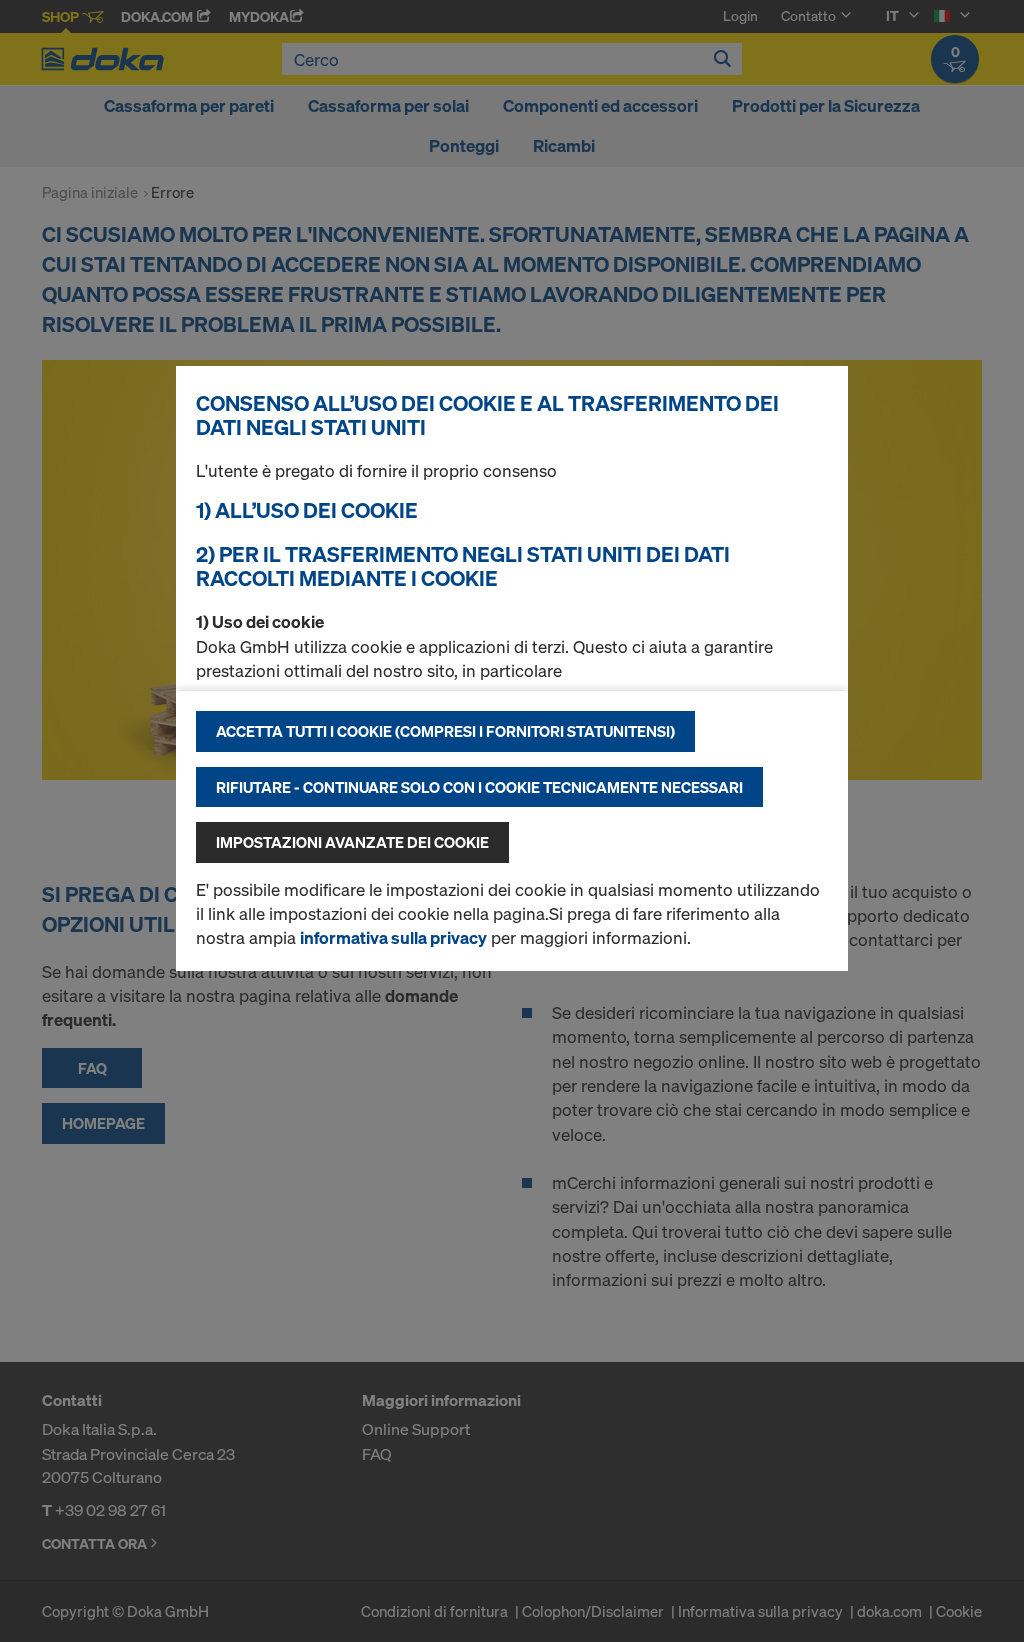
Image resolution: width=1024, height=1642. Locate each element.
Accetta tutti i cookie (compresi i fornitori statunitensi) (445, 731)
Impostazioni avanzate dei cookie (352, 842)
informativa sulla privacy (393, 937)
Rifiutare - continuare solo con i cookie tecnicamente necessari (479, 787)
